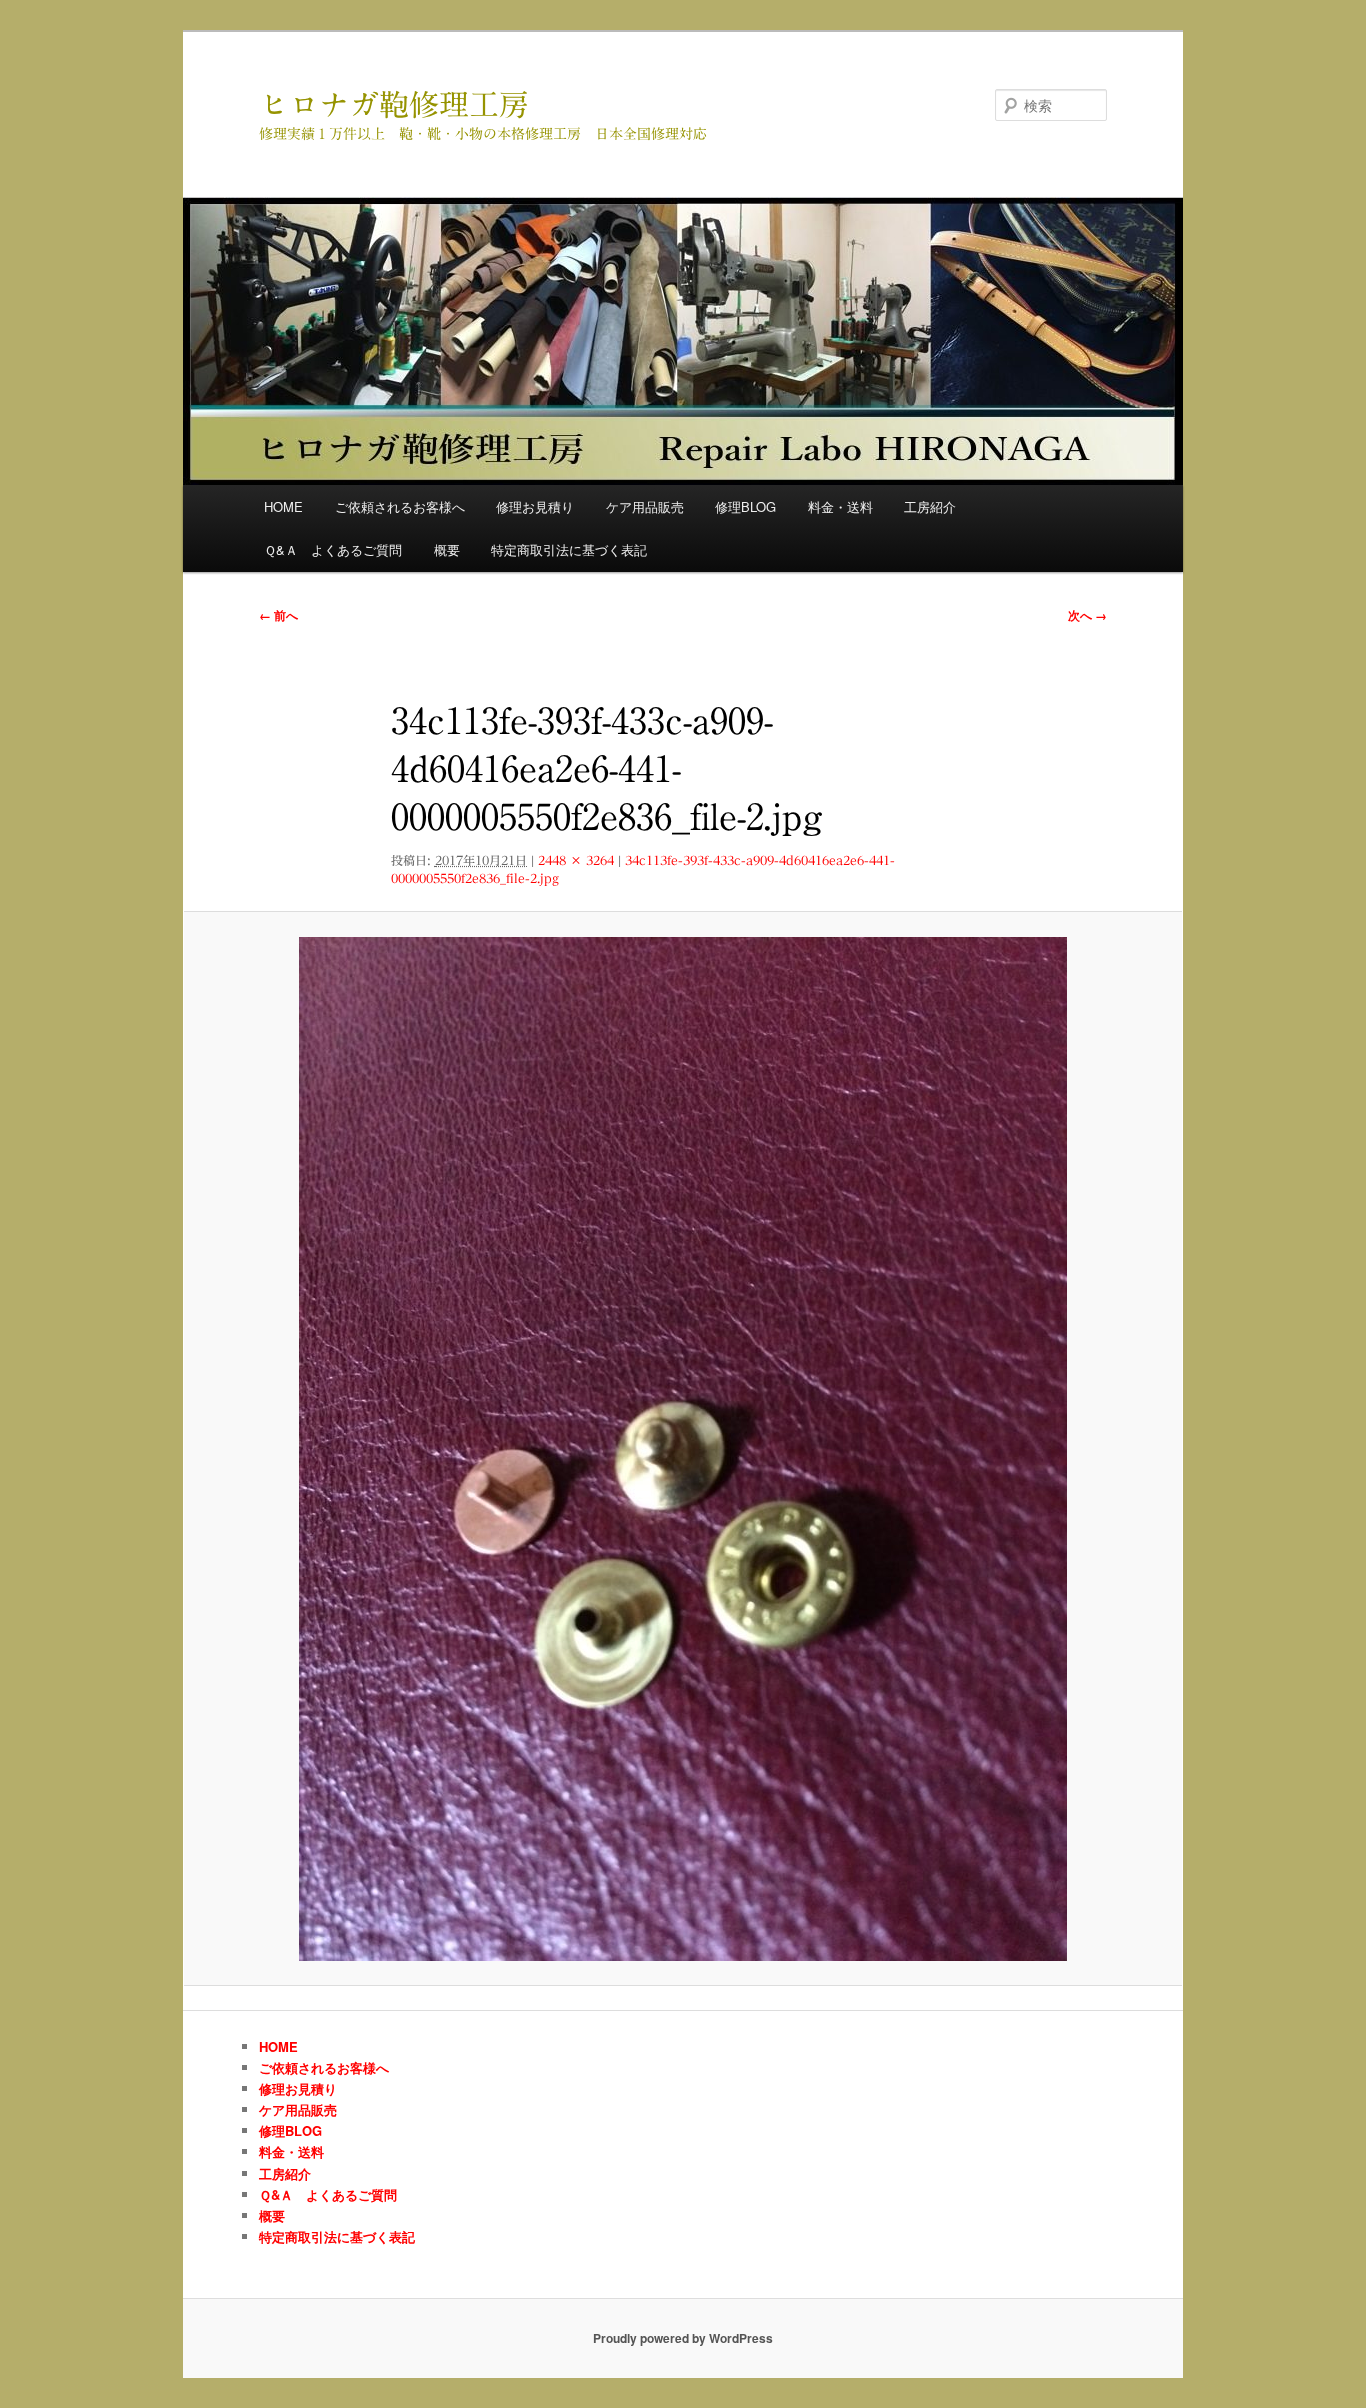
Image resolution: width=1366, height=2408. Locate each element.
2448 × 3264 (576, 860)
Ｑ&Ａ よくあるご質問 (333, 549)
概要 (447, 549)
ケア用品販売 (645, 506)
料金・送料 (840, 506)
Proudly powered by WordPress (683, 2338)
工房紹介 (930, 506)
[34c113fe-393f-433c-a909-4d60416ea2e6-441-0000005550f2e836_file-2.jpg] (683, 1449)
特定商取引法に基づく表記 (569, 549)
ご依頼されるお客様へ (400, 506)
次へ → (1087, 615)
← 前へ (278, 615)
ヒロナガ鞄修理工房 (394, 105)
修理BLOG (745, 506)
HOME (283, 506)
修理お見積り (535, 506)
